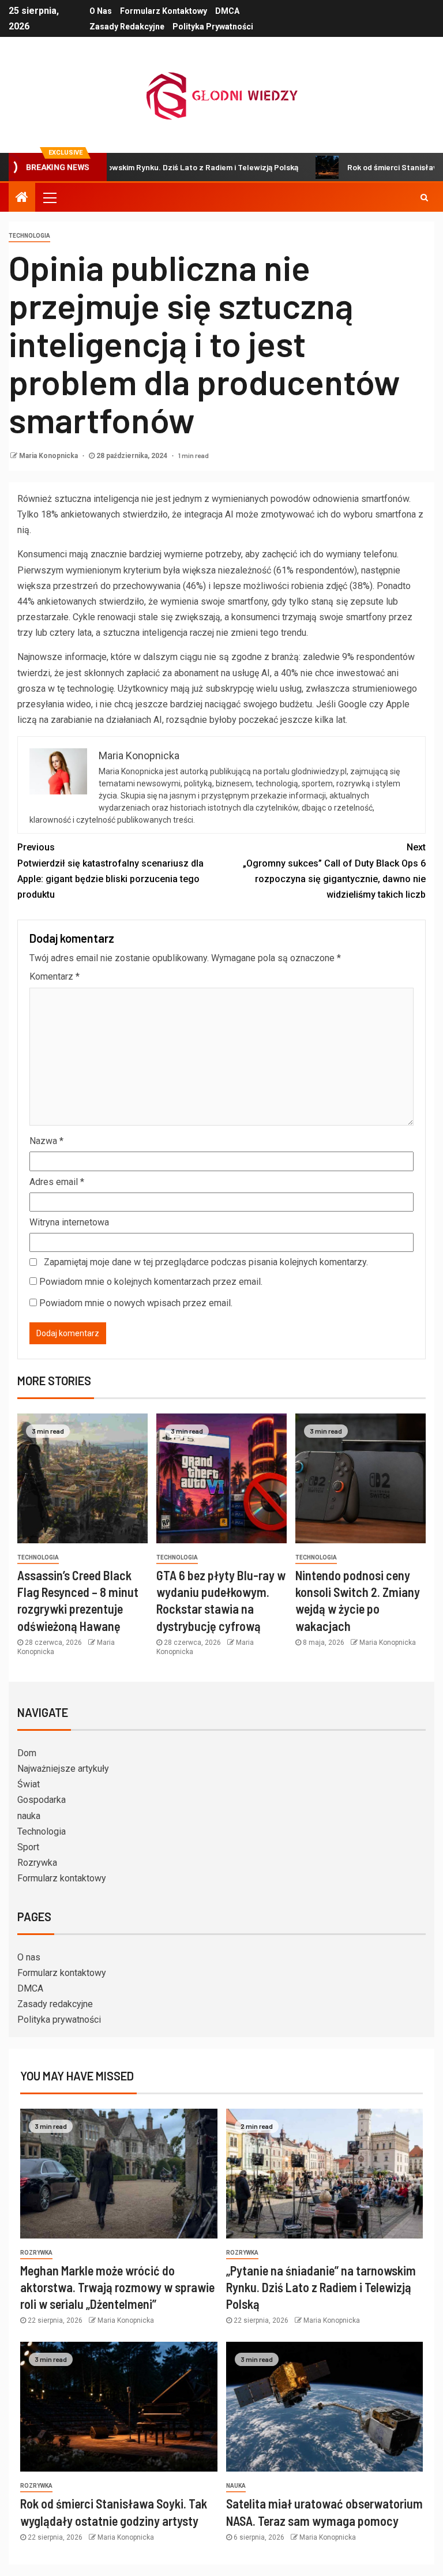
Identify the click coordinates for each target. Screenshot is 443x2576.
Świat (29, 1784)
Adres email (57, 1182)
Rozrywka (37, 1863)
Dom (27, 1753)
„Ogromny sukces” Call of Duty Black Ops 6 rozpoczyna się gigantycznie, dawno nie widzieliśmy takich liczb (334, 871)
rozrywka (36, 2253)
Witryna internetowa (69, 1222)
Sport (28, 1847)
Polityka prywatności (213, 27)
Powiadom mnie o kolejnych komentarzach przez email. (151, 1282)
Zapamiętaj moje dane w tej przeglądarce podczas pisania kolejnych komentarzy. (206, 1262)
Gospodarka (42, 1800)
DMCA (227, 11)
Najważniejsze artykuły (63, 1769)
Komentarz (55, 976)
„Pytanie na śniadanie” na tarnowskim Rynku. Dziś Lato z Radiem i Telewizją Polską (321, 2287)
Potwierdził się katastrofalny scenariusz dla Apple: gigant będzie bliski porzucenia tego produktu (110, 871)
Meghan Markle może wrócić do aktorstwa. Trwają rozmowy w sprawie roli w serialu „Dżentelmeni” (117, 2287)
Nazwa (46, 1141)
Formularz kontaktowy (164, 11)
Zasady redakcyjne (127, 27)
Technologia (29, 236)
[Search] (424, 197)
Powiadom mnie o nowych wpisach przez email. (136, 1303)
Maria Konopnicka (49, 456)
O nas (101, 11)
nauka (29, 1816)
